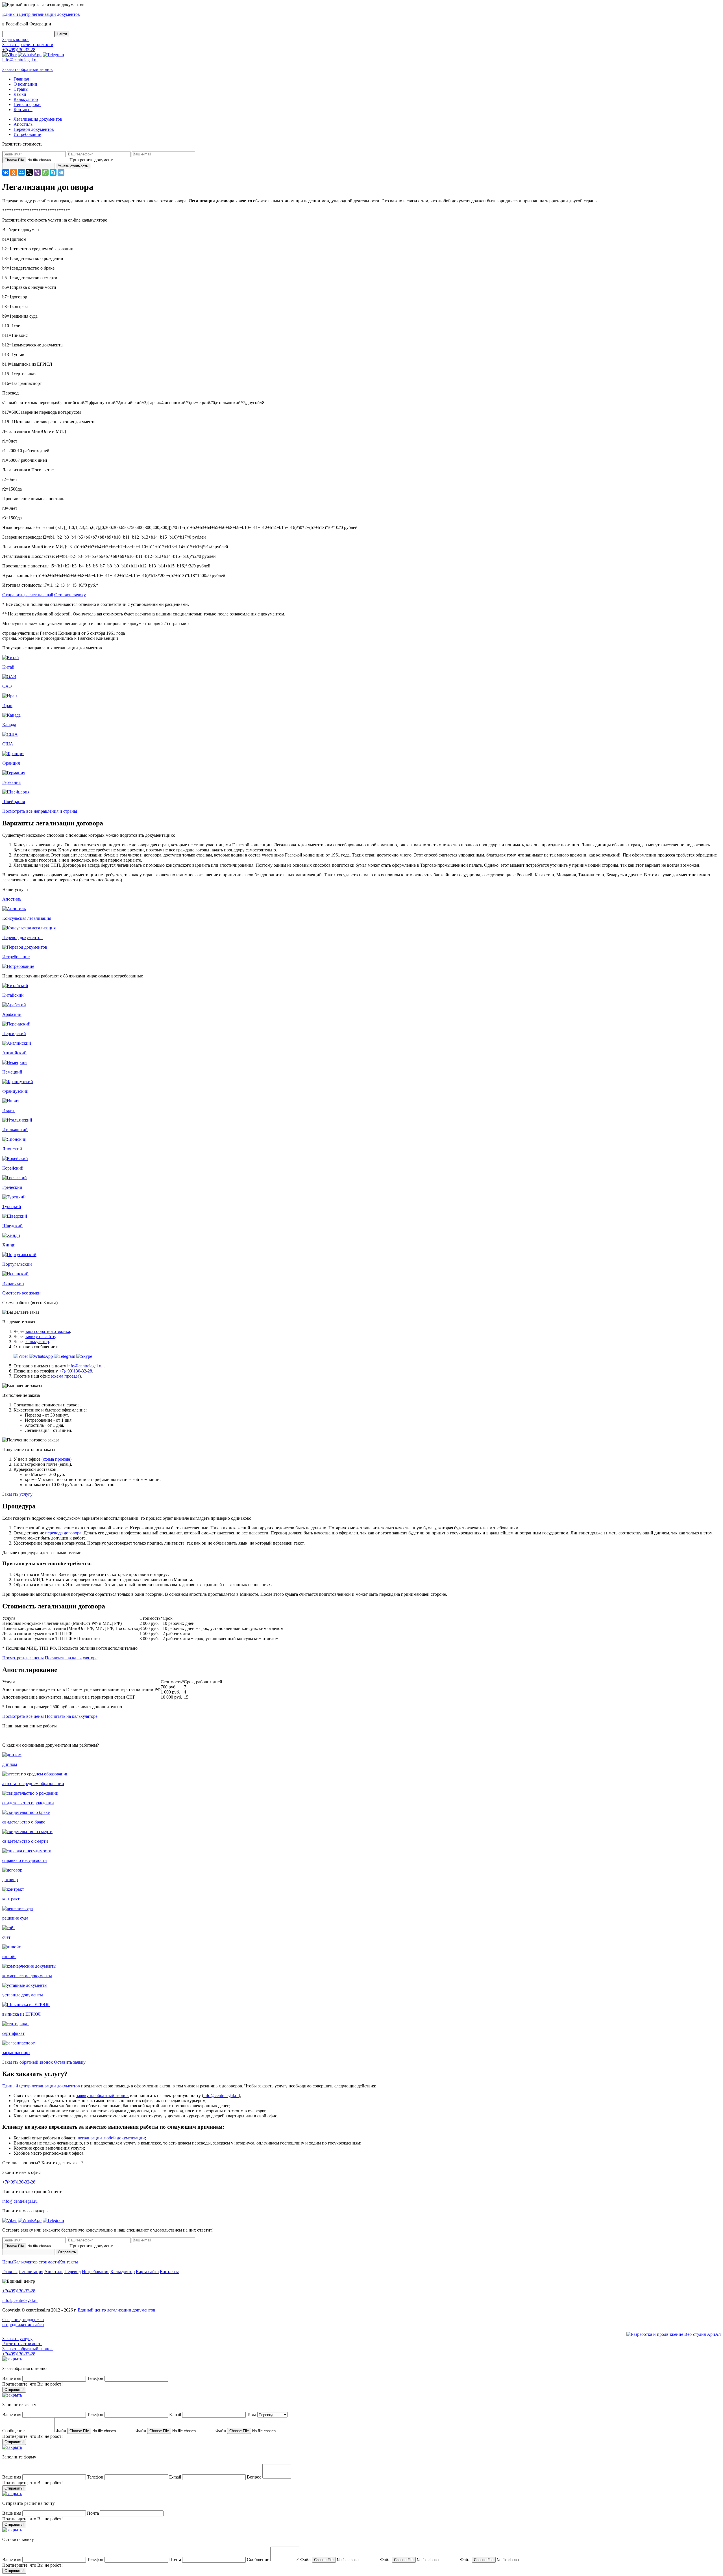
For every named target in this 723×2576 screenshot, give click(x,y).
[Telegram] (61, 172)
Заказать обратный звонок (28, 2062)
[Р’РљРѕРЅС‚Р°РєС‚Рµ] (6, 172)
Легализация (31, 2272)
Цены (8, 2262)
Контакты (68, 2262)
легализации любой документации (111, 2138)
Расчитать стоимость (22, 2344)
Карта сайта (147, 2272)
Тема (251, 2415)
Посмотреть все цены (23, 1658)
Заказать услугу (17, 1494)
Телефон (96, 2378)
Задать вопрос (16, 39)
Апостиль (54, 2272)
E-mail (176, 2415)
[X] (29, 172)
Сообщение (13, 2431)
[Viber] (37, 172)
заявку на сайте (40, 1336)
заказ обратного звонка (48, 1331)
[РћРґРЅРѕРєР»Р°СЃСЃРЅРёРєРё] (14, 172)
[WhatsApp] (45, 172)
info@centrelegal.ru (20, 60)
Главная (10, 2272)
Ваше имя (12, 2378)
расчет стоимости (28, 45)
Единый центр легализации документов (41, 2086)
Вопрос (254, 2477)
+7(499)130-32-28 (19, 50)
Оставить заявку (70, 595)
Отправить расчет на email (28, 595)
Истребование (96, 2272)
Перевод (73, 2272)
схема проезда (66, 1376)
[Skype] (53, 172)
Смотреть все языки (21, 1293)
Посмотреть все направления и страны (40, 811)
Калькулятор (123, 2272)
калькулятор (37, 1342)
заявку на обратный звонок (103, 2095)
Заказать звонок (28, 69)
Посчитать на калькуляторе (71, 1658)
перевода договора (63, 1533)
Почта (93, 2513)
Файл (61, 2431)
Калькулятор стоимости (36, 2262)
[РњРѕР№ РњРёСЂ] (21, 172)
